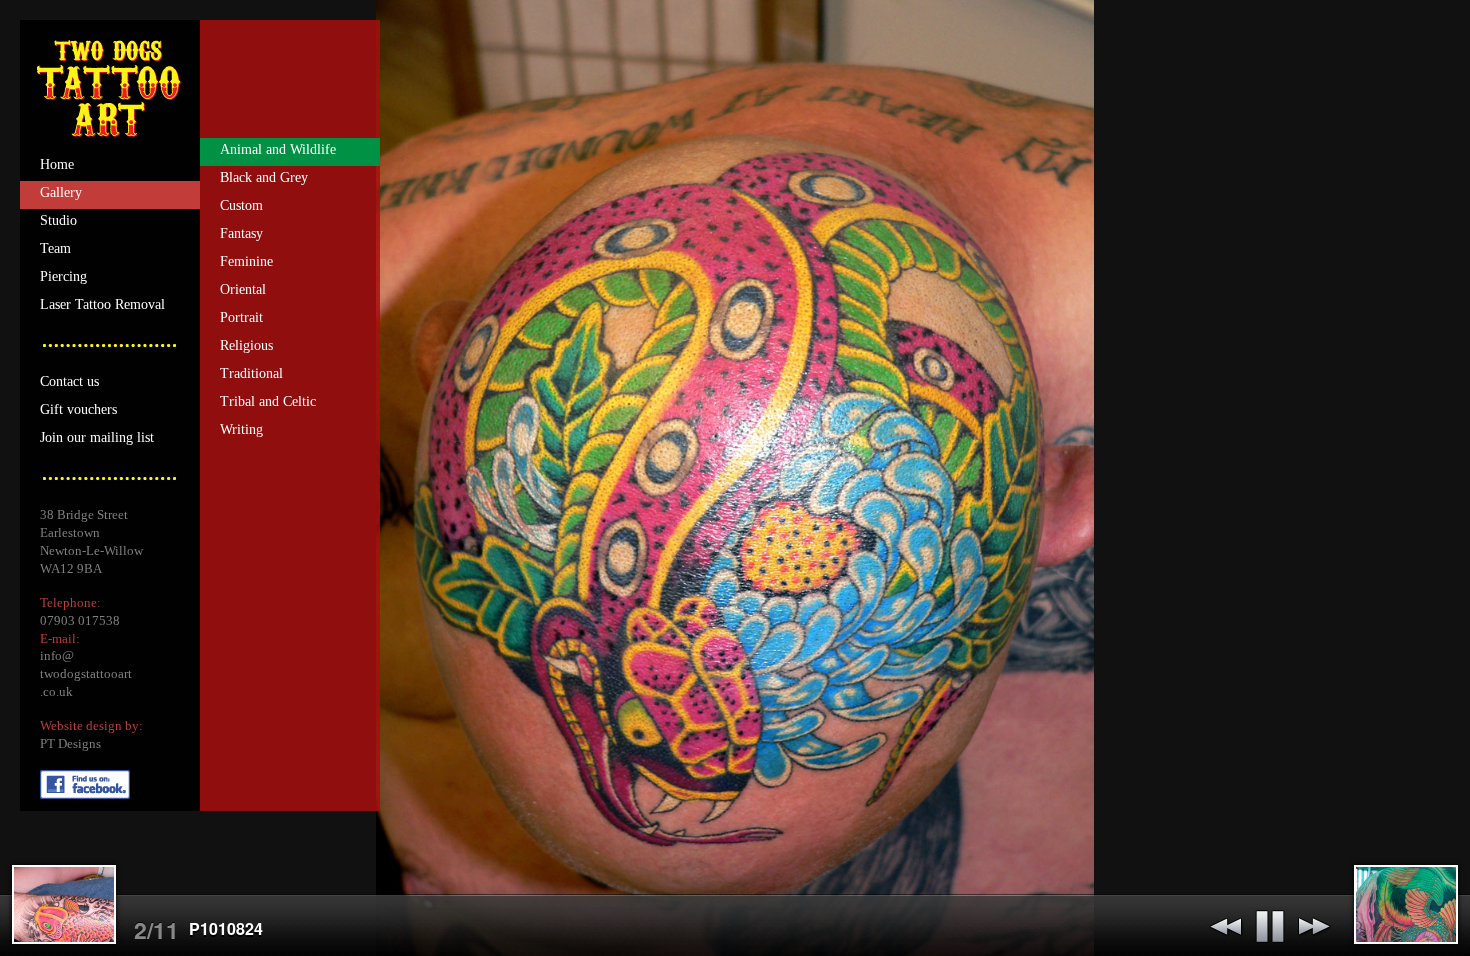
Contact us (69, 381)
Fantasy (241, 233)
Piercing (63, 276)
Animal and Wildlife (278, 149)
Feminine (246, 261)
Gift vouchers (78, 409)
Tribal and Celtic (268, 401)
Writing (241, 429)
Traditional (251, 373)
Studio (58, 220)
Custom (241, 205)
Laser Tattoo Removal (102, 304)
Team (55, 248)
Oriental (243, 289)
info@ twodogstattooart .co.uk (86, 674)
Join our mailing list (97, 437)
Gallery (61, 192)
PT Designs (70, 744)
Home (57, 164)
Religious (246, 345)
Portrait (241, 317)
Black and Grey (264, 177)
